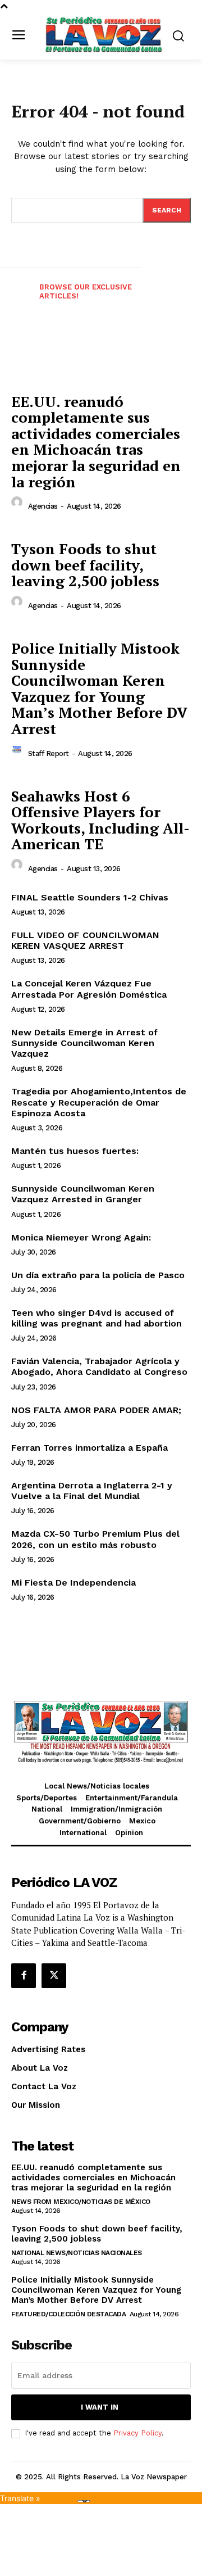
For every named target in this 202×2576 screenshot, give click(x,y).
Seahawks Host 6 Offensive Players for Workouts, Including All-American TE (100, 820)
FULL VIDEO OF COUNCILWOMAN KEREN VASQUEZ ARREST (85, 940)
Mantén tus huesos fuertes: (75, 1151)
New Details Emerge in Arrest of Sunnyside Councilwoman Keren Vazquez (84, 1043)
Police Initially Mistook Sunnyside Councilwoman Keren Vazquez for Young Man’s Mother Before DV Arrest (99, 688)
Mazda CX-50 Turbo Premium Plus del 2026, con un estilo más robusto (95, 1539)
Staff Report (49, 753)
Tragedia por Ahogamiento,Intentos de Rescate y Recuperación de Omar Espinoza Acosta (99, 1102)
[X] (54, 1976)
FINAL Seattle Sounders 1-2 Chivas (90, 897)
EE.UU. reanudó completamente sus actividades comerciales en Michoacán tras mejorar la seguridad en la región (96, 442)
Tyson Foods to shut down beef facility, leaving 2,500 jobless (85, 565)
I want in (100, 2407)
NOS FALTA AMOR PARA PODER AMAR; (96, 1410)
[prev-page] (16, 301)
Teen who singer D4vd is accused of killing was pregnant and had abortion (97, 1318)
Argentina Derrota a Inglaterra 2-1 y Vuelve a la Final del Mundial (92, 1491)
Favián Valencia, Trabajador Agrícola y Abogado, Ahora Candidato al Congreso (99, 1366)
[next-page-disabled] (186, 301)
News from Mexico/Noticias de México (81, 2202)
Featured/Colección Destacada (68, 2314)
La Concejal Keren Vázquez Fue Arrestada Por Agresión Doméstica (89, 989)
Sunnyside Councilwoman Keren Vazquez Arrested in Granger (83, 1194)
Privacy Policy (137, 2433)
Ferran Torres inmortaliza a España (89, 1448)
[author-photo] (19, 505)
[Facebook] (24, 1976)
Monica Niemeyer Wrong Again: (81, 1237)
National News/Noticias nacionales (77, 2253)
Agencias (43, 506)
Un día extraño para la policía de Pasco (98, 1275)
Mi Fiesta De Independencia (74, 1583)
